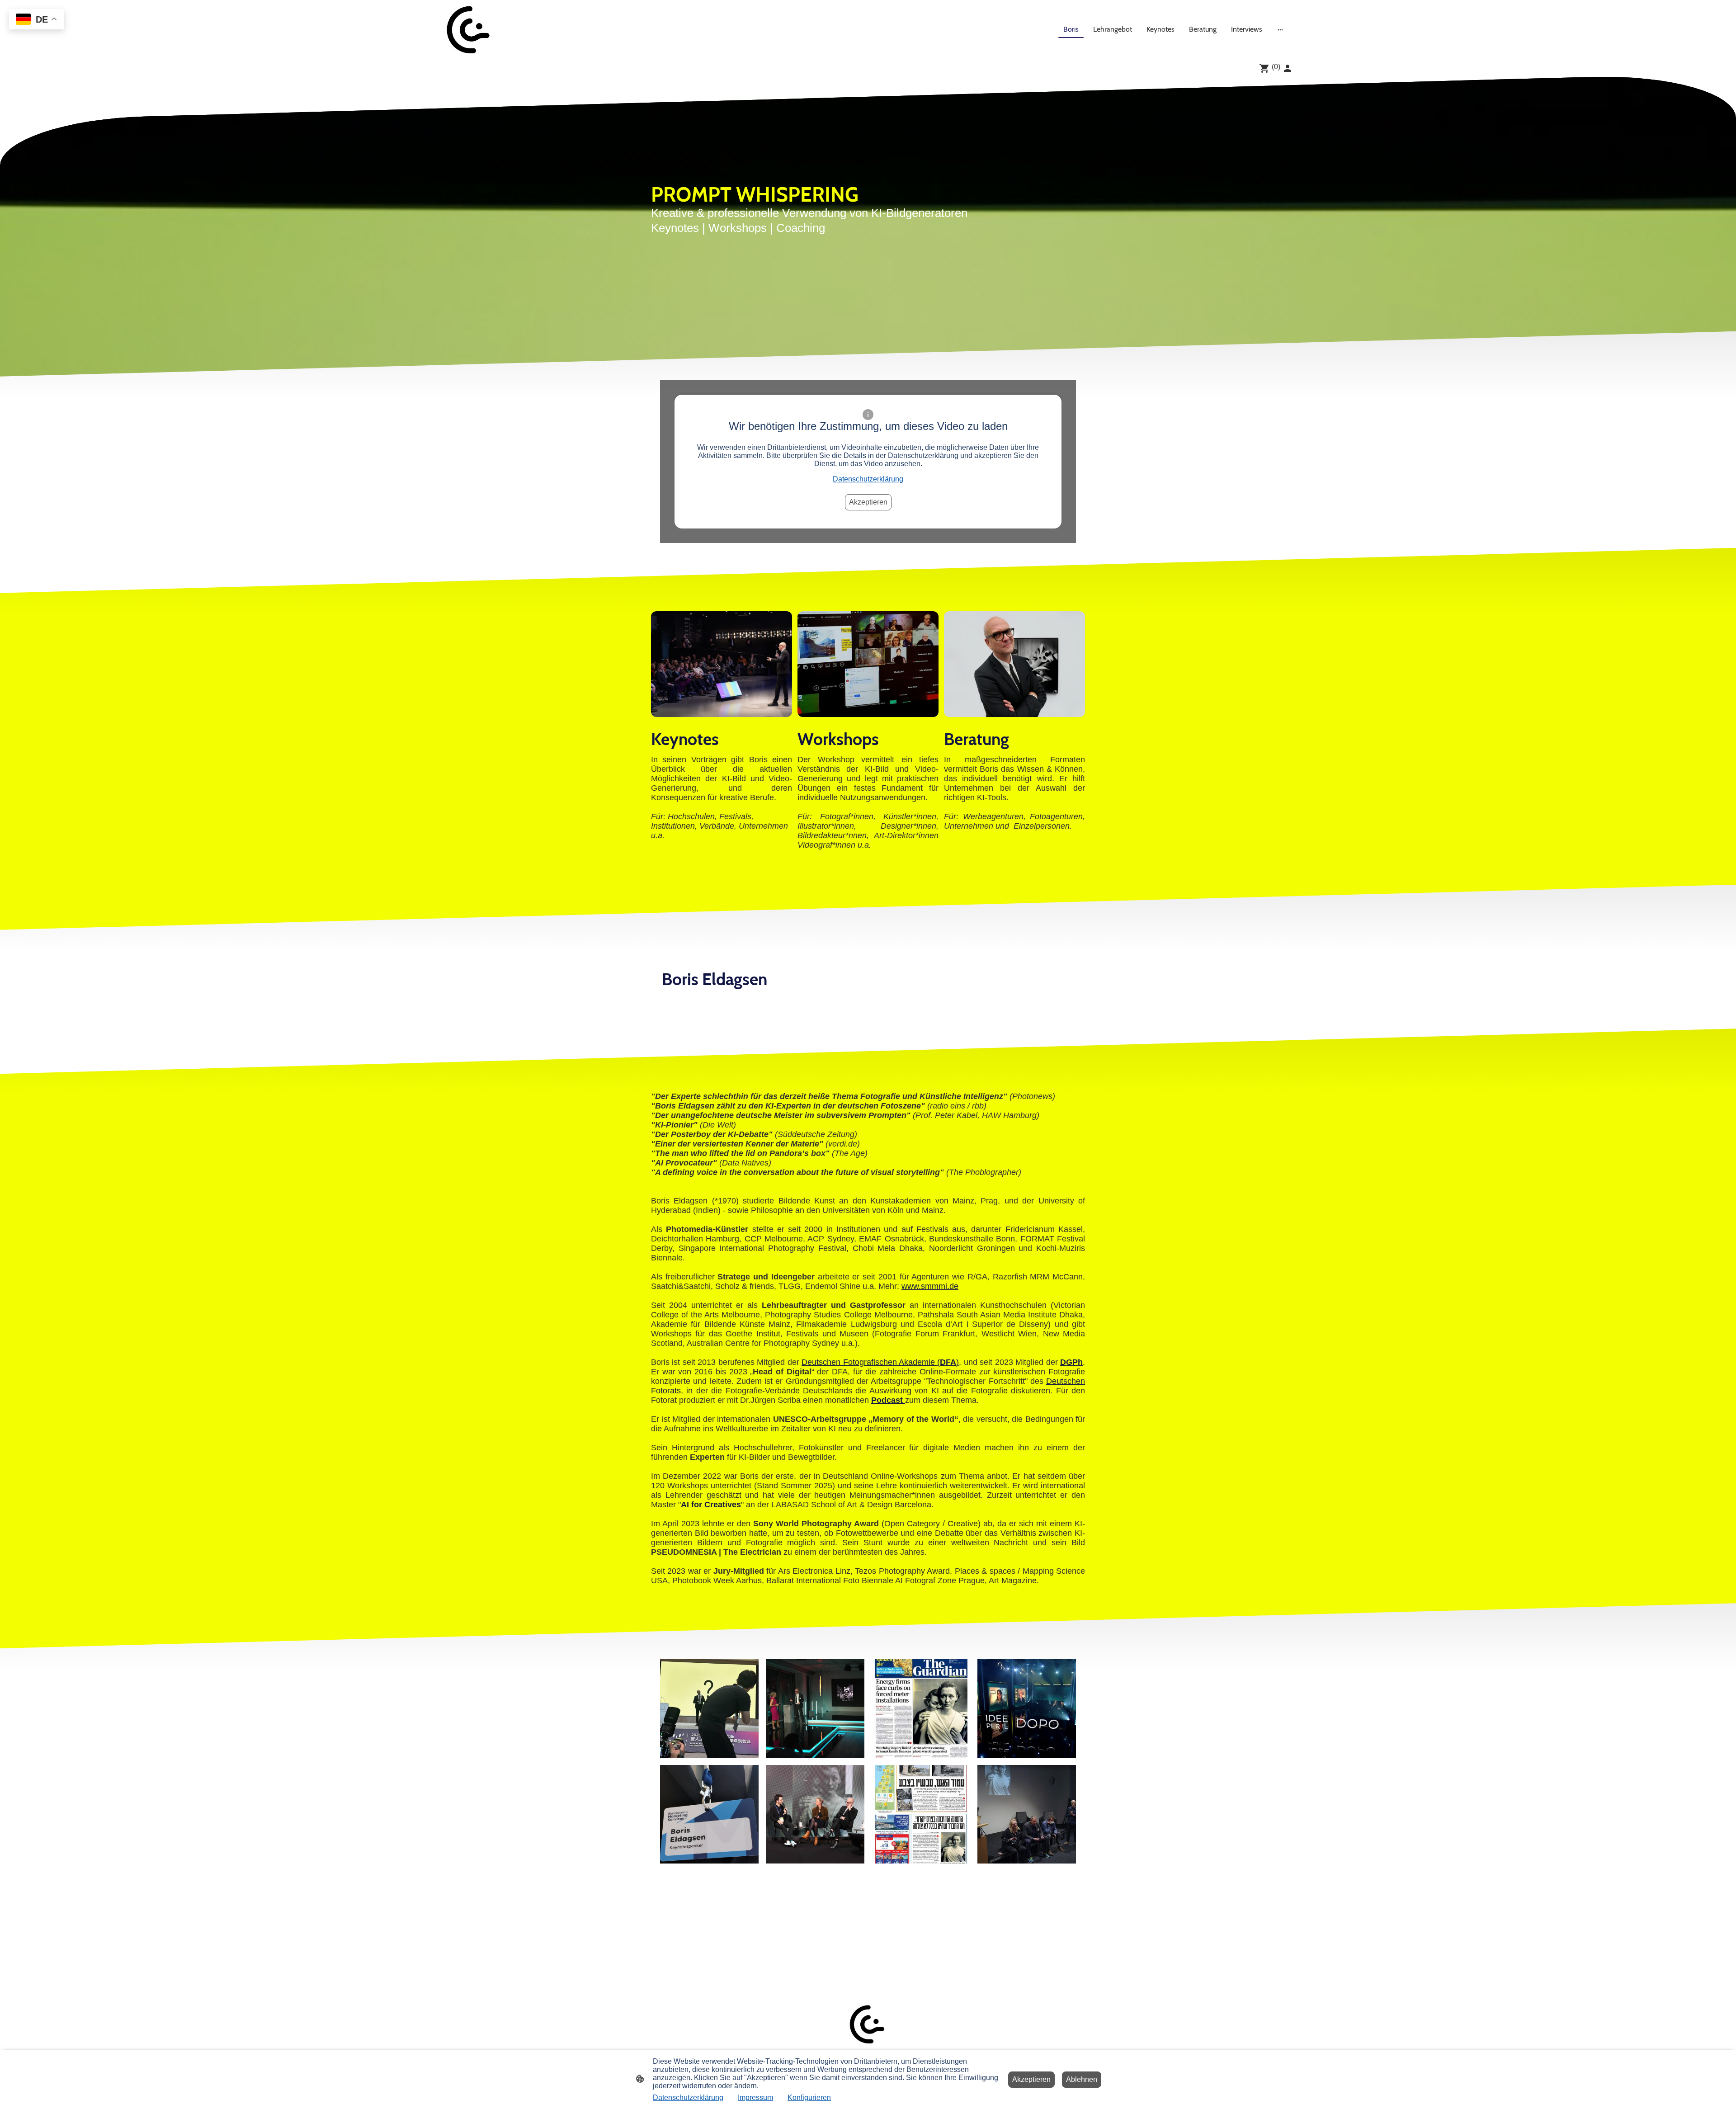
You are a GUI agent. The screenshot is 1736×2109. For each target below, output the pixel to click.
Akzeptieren (868, 502)
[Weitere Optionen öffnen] (1280, 29)
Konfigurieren (809, 2097)
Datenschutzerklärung (868, 479)
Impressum (755, 2097)
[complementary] (37, 20)
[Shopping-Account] (1288, 68)
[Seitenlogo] (469, 29)
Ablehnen (1082, 2079)
